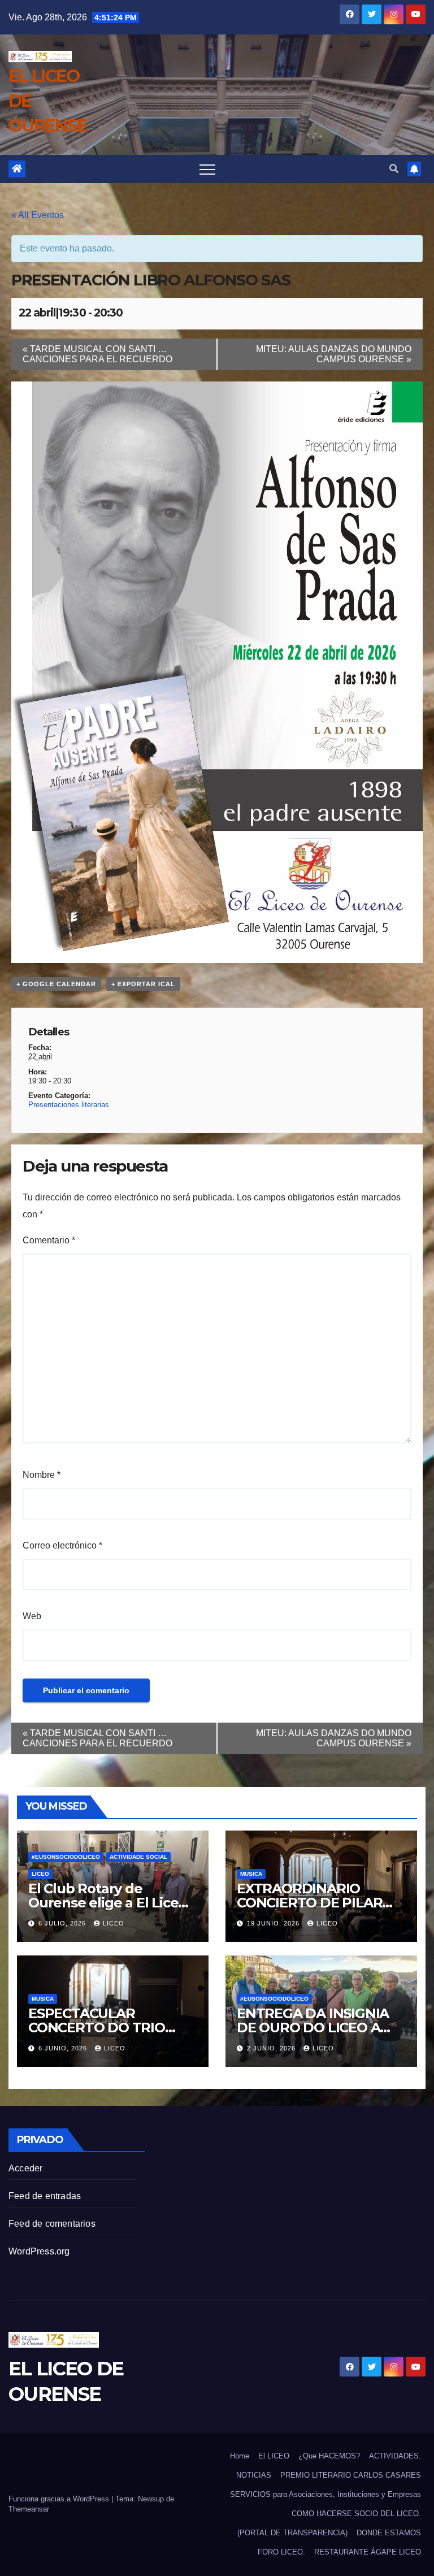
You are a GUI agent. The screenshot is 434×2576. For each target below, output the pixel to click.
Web (32, 1616)
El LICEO (274, 2456)
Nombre (42, 1475)
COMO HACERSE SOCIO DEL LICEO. (356, 2514)
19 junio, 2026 (274, 1923)
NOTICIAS (254, 2475)
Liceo (40, 1874)
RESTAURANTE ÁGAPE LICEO (368, 2552)
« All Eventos (38, 215)
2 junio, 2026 (272, 2048)
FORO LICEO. (281, 2552)
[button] (394, 169)
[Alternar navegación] (207, 169)
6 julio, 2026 (63, 1923)
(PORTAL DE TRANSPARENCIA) (292, 2533)
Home (240, 2456)
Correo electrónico (62, 1545)
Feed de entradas (45, 2196)
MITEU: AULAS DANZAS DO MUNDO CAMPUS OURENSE (334, 354)
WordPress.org (39, 2251)
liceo (114, 1923)
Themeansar (29, 2509)
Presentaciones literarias (69, 1105)
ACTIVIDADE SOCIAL (138, 1857)
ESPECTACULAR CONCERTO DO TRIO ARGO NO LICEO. (97, 2028)
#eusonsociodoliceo (66, 1857)
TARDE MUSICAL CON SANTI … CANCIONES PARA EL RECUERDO (97, 354)
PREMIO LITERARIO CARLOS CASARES (351, 2475)
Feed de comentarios (52, 2224)
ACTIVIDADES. (395, 2456)
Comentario (49, 1240)
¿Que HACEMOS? (329, 2456)
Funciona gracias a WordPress (60, 2499)
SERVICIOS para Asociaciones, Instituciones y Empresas (325, 2494)
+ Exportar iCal (143, 984)
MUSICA (251, 1874)
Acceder (25, 2168)
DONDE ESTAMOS (389, 2533)
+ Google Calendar (56, 984)
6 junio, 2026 (64, 2048)
